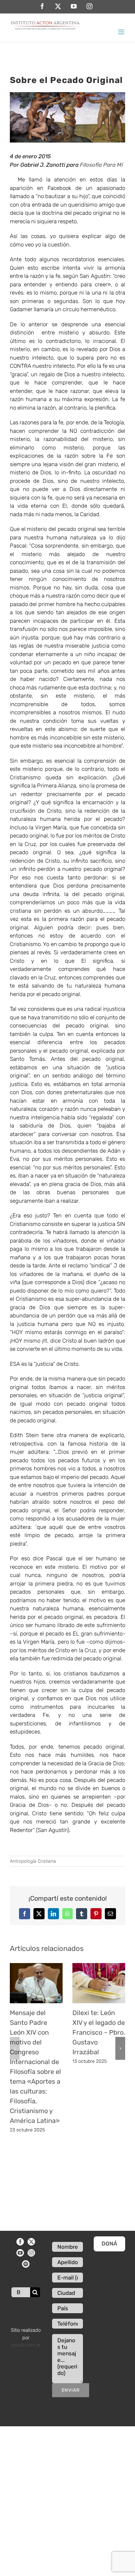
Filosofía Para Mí (101, 165)
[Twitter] (31, 2242)
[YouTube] (20, 2253)
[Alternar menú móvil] (122, 32)
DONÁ (109, 2244)
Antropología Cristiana (33, 1861)
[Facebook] (20, 2242)
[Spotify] (26, 2264)
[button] (15, 2048)
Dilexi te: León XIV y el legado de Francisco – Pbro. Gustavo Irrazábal (99, 2032)
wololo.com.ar (26, 2345)
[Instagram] (31, 2253)
